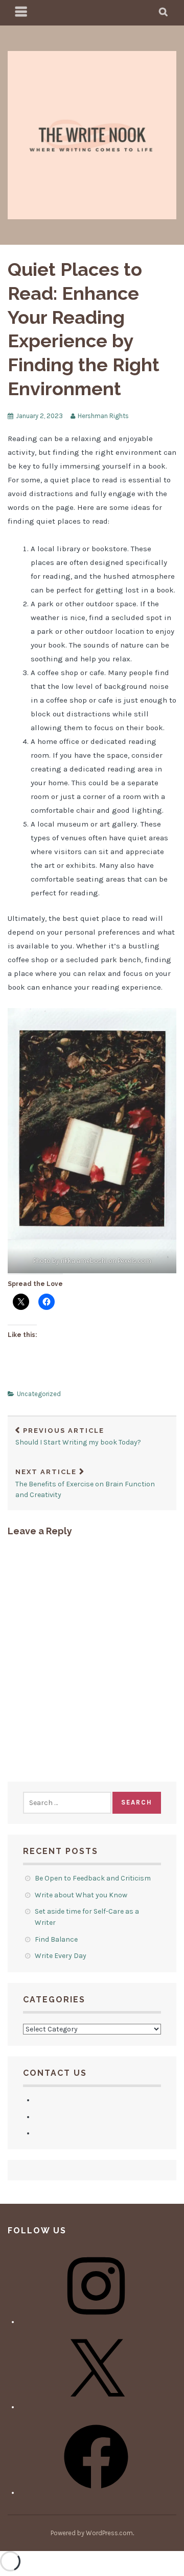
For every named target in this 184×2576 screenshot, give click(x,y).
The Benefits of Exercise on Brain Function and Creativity (85, 1484)
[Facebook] (96, 2493)
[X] (96, 2407)
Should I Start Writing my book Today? (78, 1437)
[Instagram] (96, 2322)
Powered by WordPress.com (92, 2533)
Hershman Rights (103, 416)
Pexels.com (134, 1261)
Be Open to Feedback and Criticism (94, 1878)
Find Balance (56, 1939)
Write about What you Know (81, 1895)
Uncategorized (39, 1394)
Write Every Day (61, 1956)
